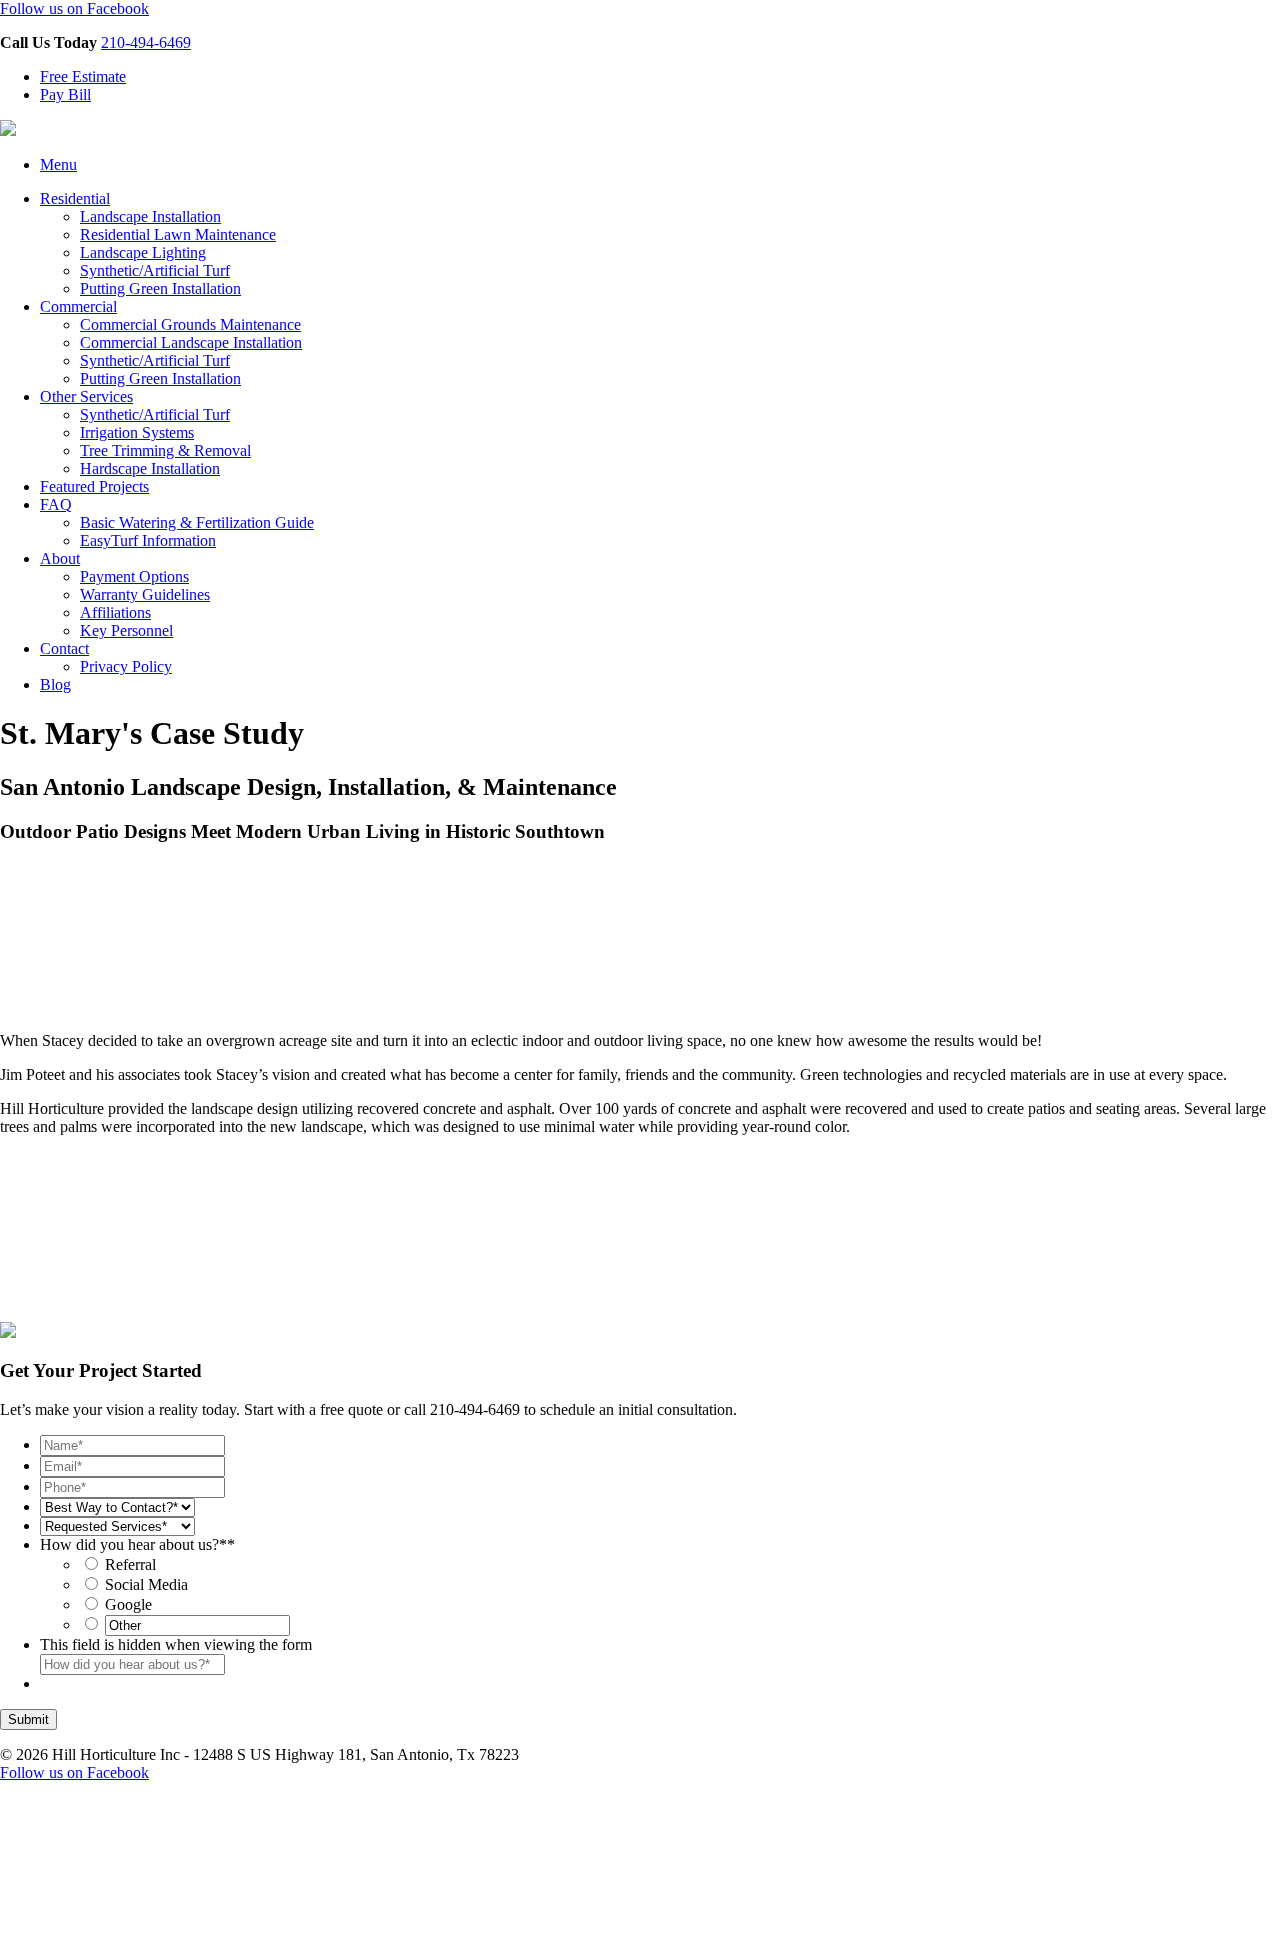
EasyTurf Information (148, 540)
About (60, 558)
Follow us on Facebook (74, 8)
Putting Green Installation (160, 288)
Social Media (146, 1584)
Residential (75, 198)
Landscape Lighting (143, 252)
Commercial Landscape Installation (191, 342)
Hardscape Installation (150, 468)
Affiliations (115, 612)
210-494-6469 (146, 42)
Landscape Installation (150, 216)
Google (128, 1604)
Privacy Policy (126, 666)
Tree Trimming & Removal (165, 450)
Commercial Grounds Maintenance (190, 324)
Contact (64, 648)
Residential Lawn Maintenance (178, 234)
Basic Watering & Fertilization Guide (197, 522)
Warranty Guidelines (145, 594)
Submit (28, 1719)
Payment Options (134, 576)
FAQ (56, 504)
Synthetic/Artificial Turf (155, 270)
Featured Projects (94, 486)
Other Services (86, 396)
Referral (130, 1564)
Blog (55, 684)
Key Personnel (126, 630)
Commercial (78, 306)
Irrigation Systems (137, 432)
